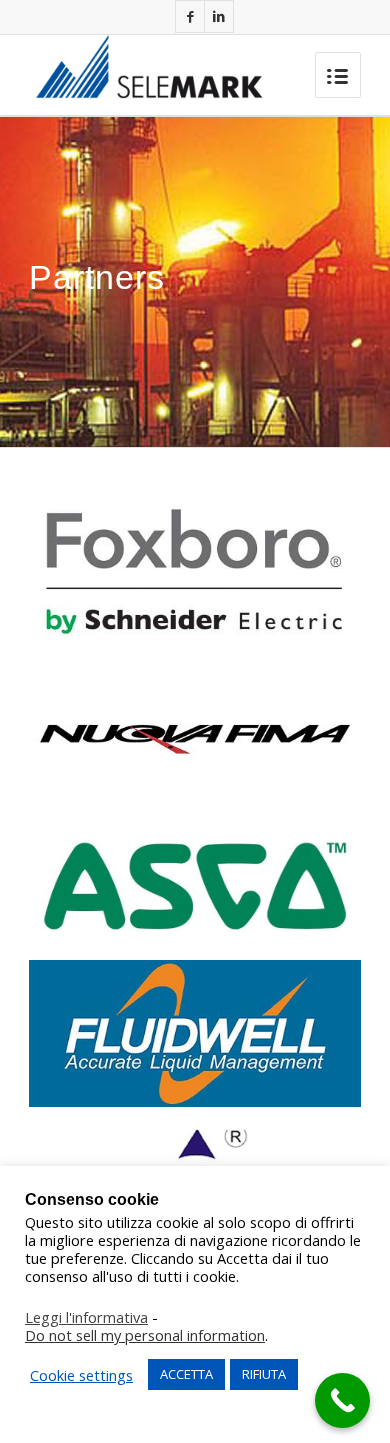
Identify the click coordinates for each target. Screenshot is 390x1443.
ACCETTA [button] (186, 1374)
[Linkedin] (219, 16)
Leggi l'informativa (86, 1317)
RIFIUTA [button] (264, 1374)
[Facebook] (190, 16)
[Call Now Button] (342, 1400)
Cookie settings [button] (81, 1375)
